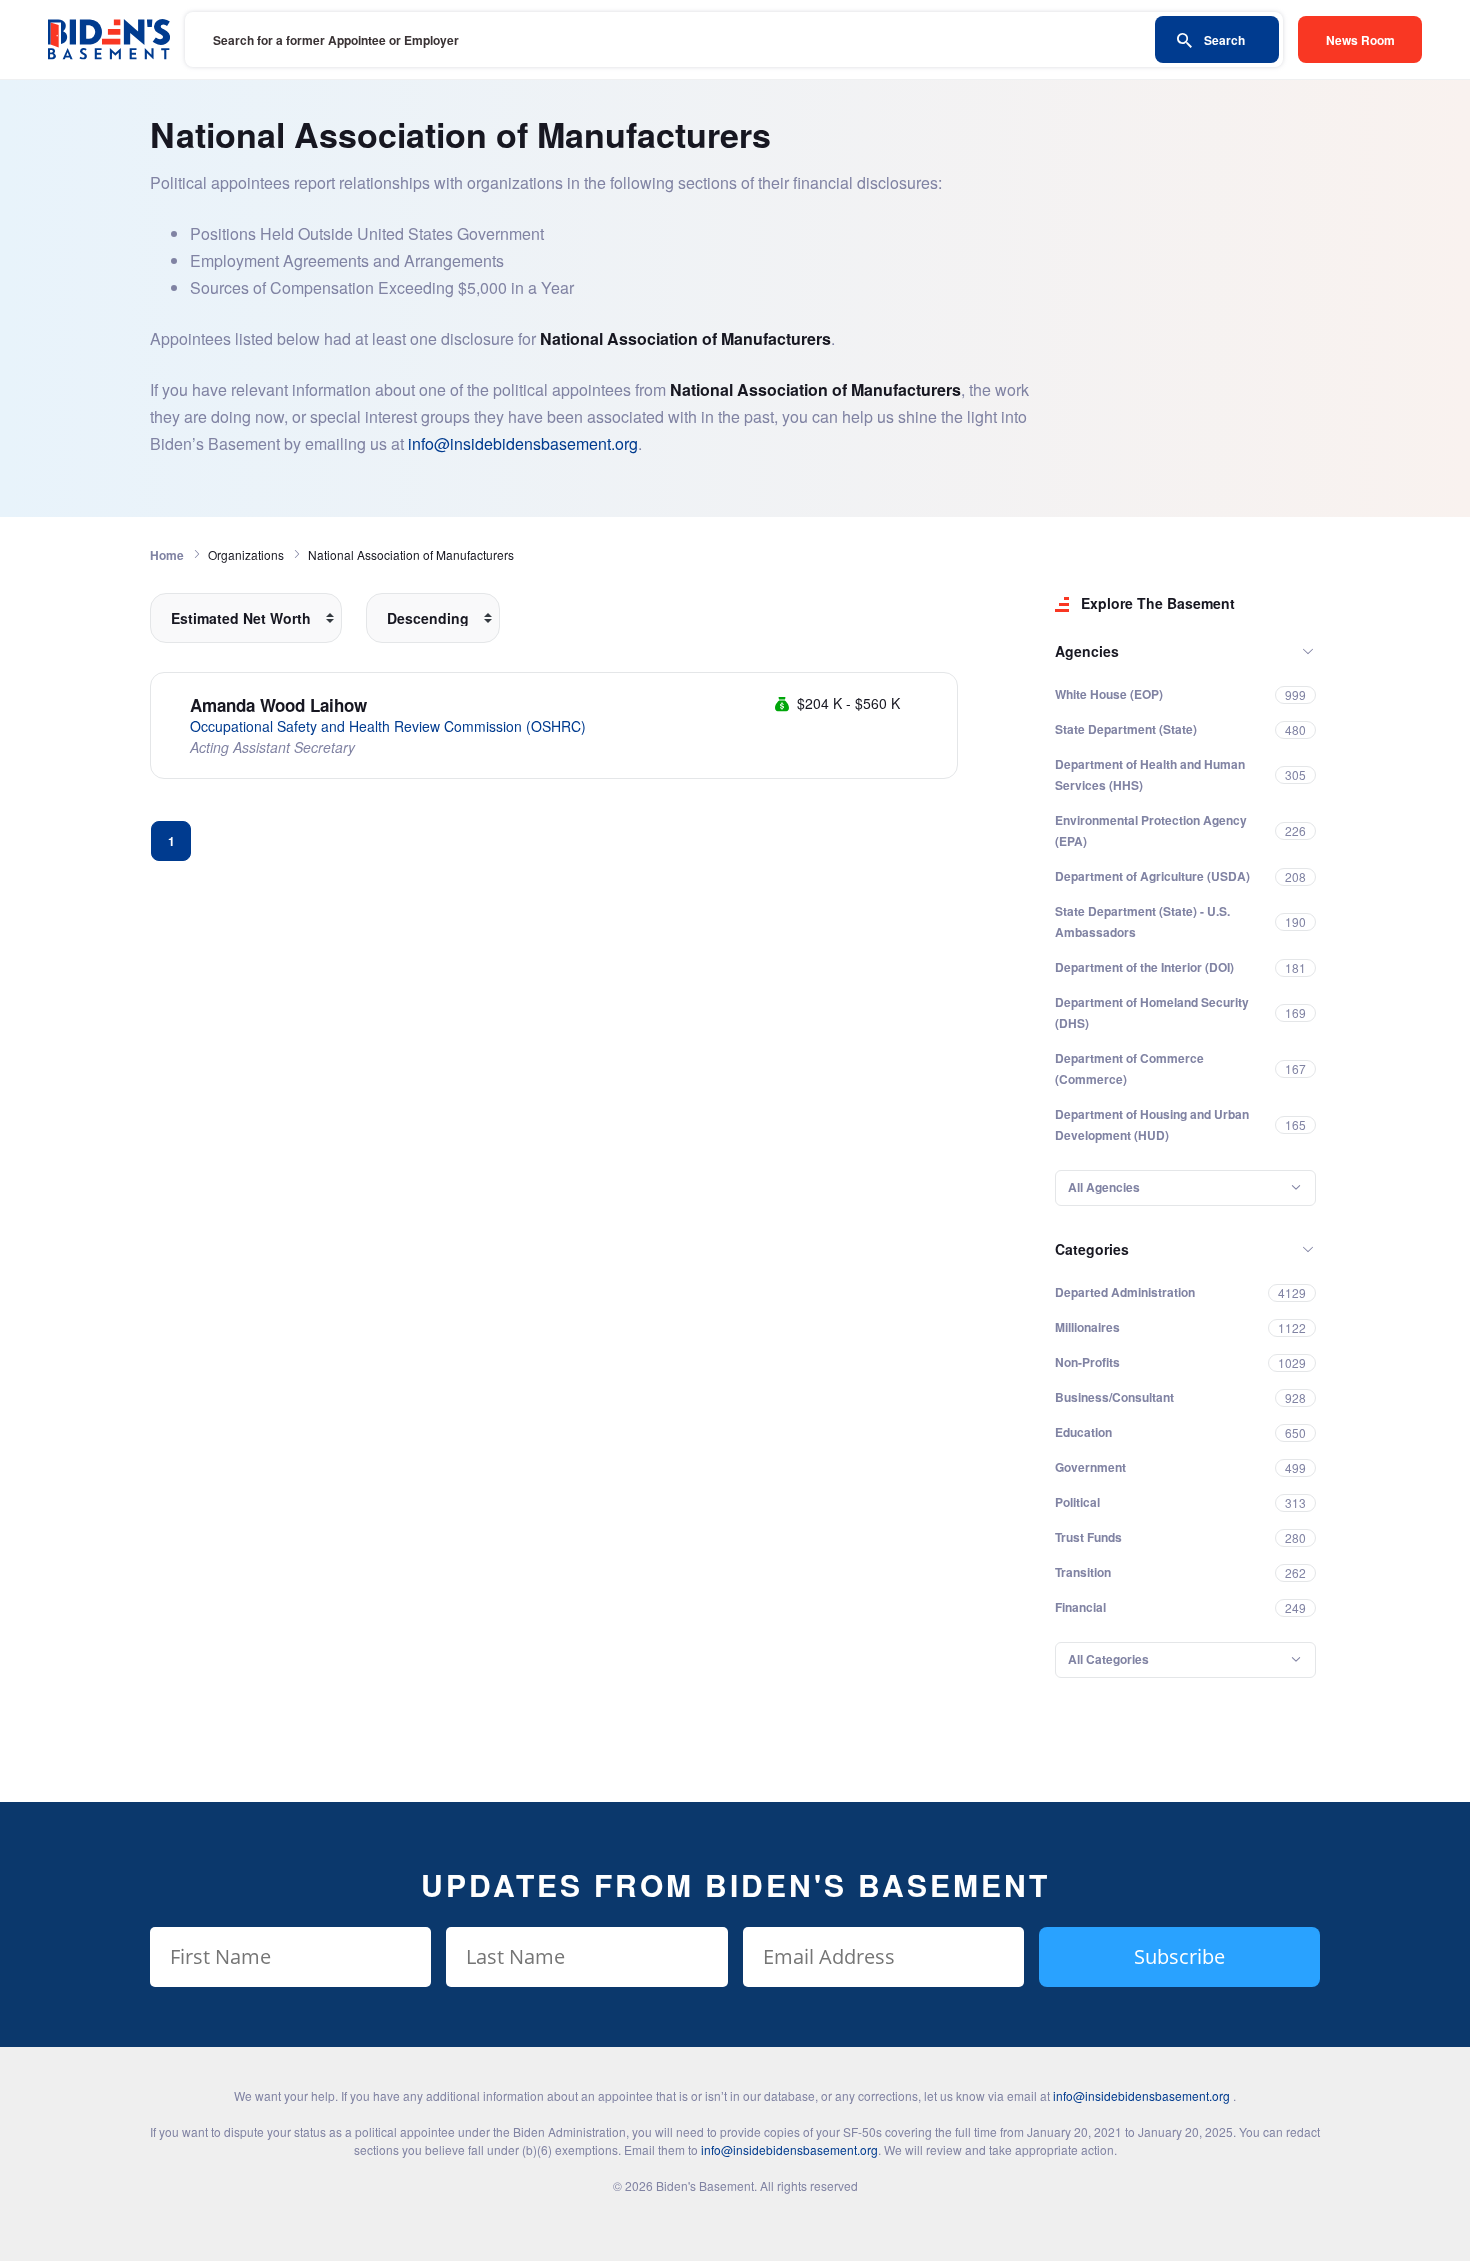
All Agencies (1104, 1187)
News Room (1360, 40)
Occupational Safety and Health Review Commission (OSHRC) (388, 726)
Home (167, 555)
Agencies (1087, 651)
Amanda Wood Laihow (278, 705)
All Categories (1108, 1659)
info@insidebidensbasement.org (523, 443)
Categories (1092, 1249)
